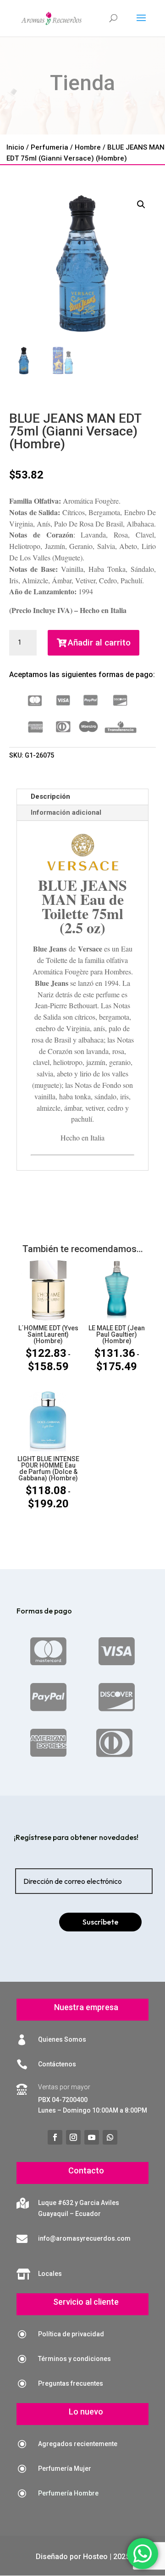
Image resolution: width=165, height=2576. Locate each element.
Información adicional (66, 812)
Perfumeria (49, 147)
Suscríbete (100, 1922)
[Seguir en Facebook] (55, 2137)
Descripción (50, 796)
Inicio (15, 147)
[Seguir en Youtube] (92, 2137)
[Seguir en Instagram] (73, 2137)
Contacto (86, 2170)
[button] (141, 204)
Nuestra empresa (86, 2007)
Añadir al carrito (99, 643)
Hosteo (95, 2557)
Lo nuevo (86, 2412)
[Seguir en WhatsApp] (110, 2137)
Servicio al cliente (86, 2302)
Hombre (88, 147)
